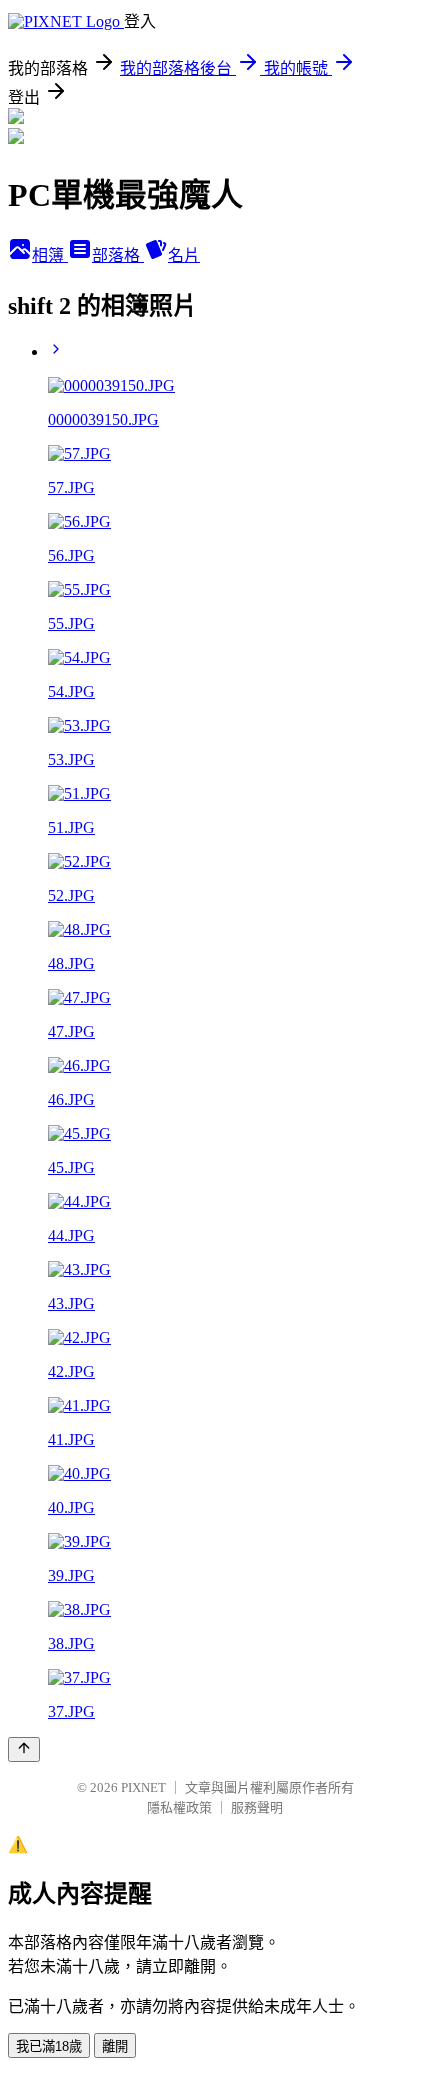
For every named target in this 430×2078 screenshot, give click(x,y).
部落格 (118, 255)
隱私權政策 (179, 1807)
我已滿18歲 (49, 2046)
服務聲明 (257, 1807)
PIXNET (143, 1787)
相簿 (50, 255)
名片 (184, 255)
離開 (115, 2046)
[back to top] (24, 1749)
